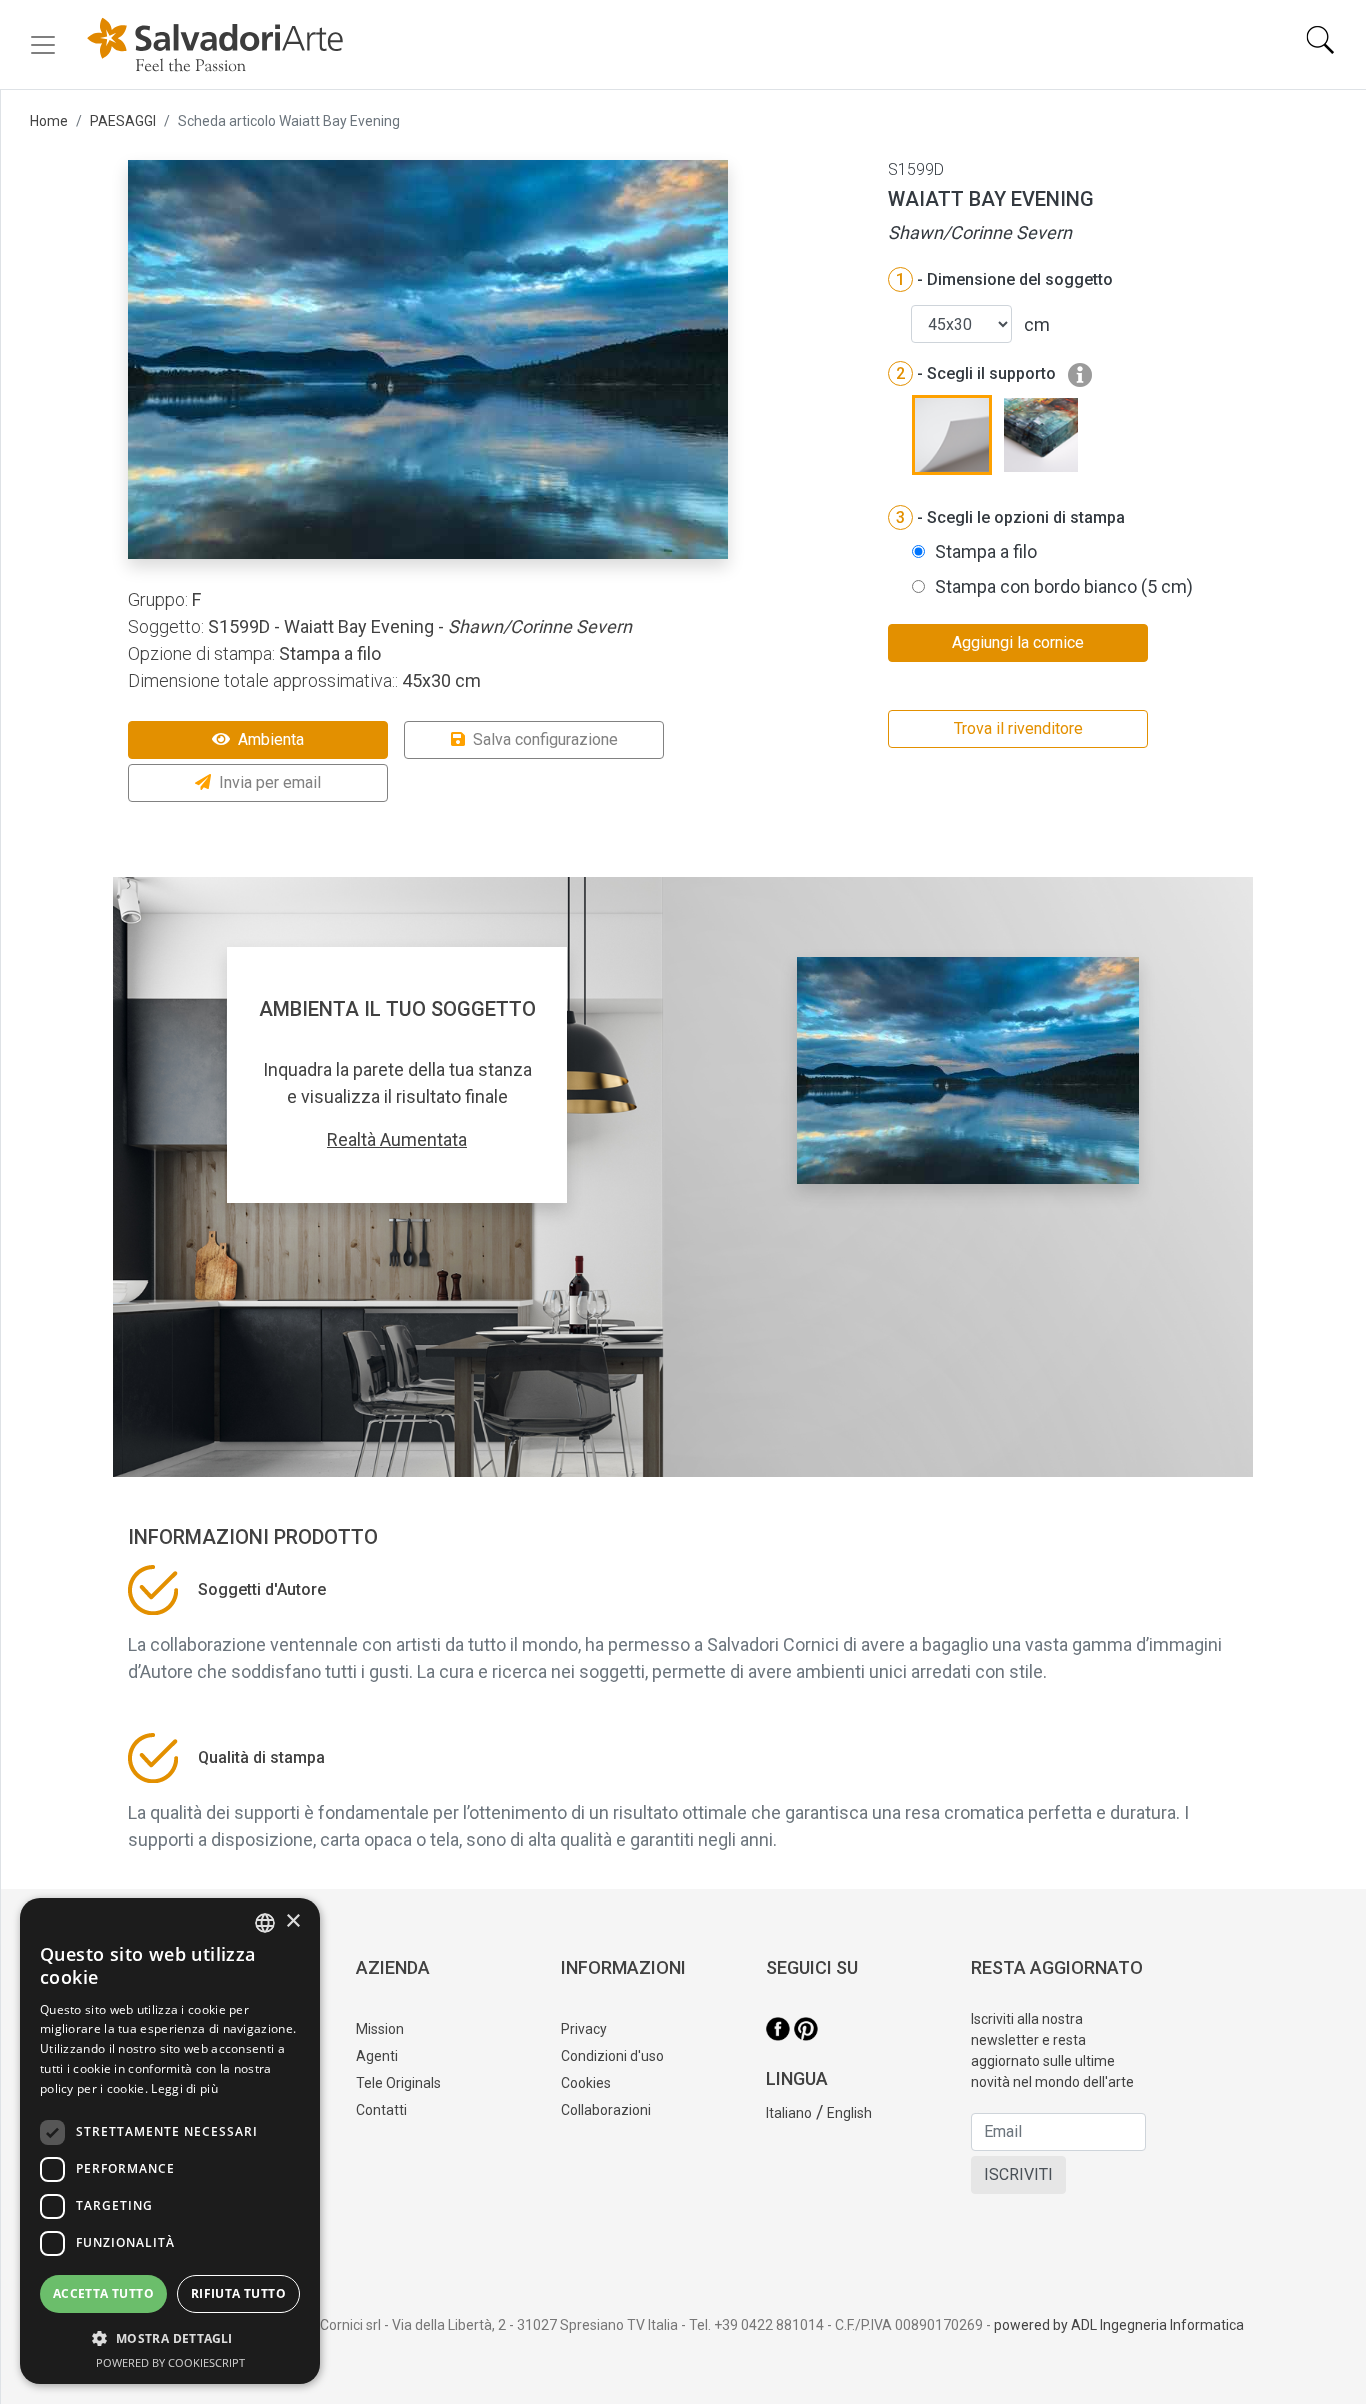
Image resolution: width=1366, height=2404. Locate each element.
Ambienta (271, 739)
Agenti (377, 2056)
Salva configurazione (545, 739)
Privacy (584, 2029)
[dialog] (170, 2141)
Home (49, 121)
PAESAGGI (123, 121)
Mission (380, 2029)
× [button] (292, 1921)
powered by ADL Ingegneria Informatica (1119, 2325)
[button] (170, 2338)
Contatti (381, 2110)
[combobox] (265, 1923)
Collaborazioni (606, 2110)
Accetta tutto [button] (103, 2293)
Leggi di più (184, 2088)
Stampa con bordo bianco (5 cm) (1064, 586)
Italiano (789, 2113)
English (849, 2113)
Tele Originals (398, 2083)
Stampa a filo (986, 551)
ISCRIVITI (1018, 2174)
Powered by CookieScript (170, 2362)
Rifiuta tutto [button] (238, 2293)
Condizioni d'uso (612, 2056)
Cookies (586, 2083)
